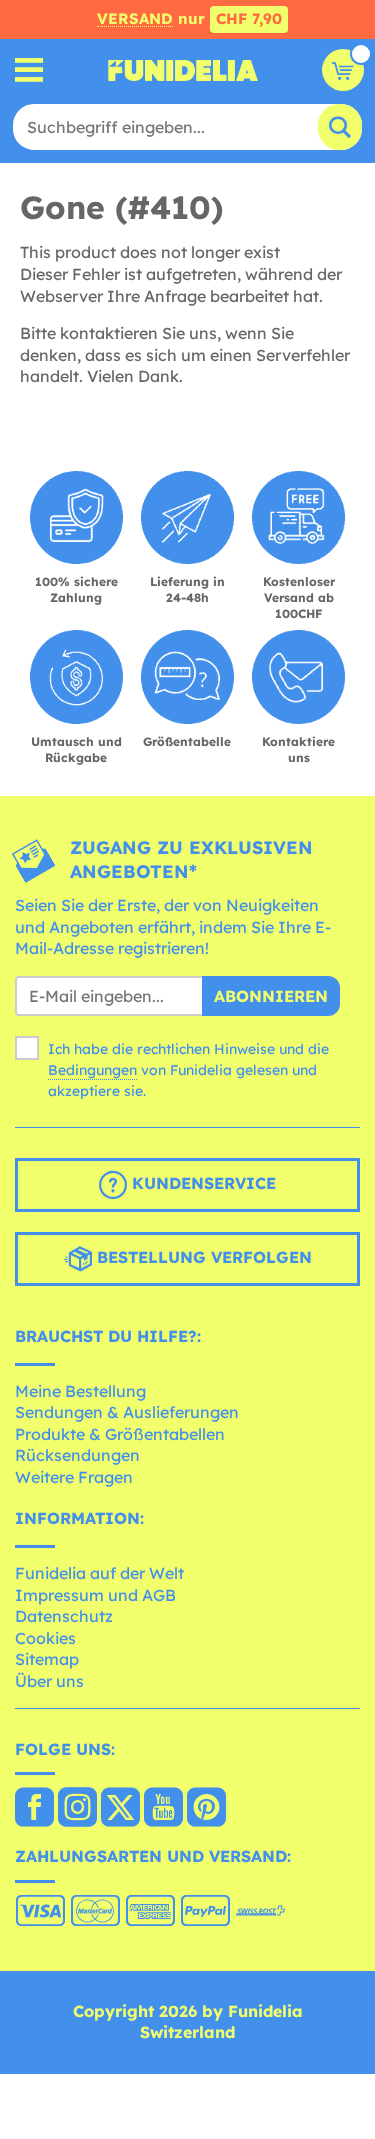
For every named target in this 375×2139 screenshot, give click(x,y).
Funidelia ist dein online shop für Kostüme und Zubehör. (183, 70)
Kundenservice (201, 1183)
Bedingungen (92, 1070)
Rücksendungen (77, 1455)
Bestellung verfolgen (202, 1257)
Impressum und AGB (95, 1595)
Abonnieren (271, 996)
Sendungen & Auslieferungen (127, 1412)
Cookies (45, 1638)
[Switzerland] (34, 1809)
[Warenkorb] (343, 70)
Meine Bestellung (80, 1391)
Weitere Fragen (74, 1477)
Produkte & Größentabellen (120, 1434)
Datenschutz (64, 1616)
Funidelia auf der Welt (99, 1573)
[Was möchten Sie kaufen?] (29, 70)
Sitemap (47, 1659)
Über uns (49, 1681)
